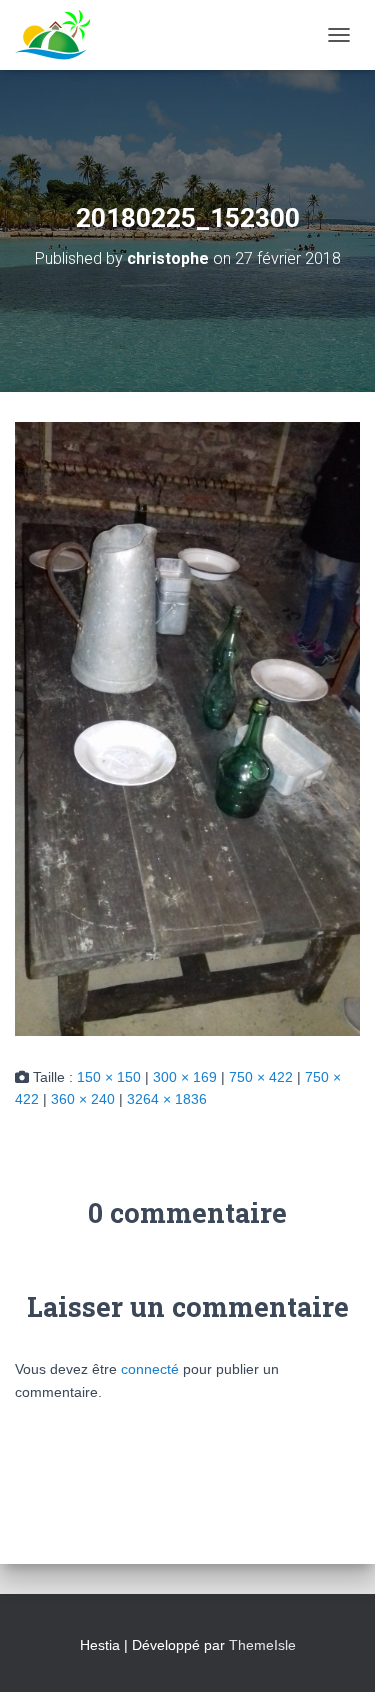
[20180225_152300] (187, 728)
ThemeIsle (262, 1645)
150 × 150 (109, 1077)
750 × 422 (261, 1077)
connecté (150, 1369)
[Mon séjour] (60, 35)
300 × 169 (185, 1077)
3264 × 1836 (167, 1099)
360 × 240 (83, 1099)
